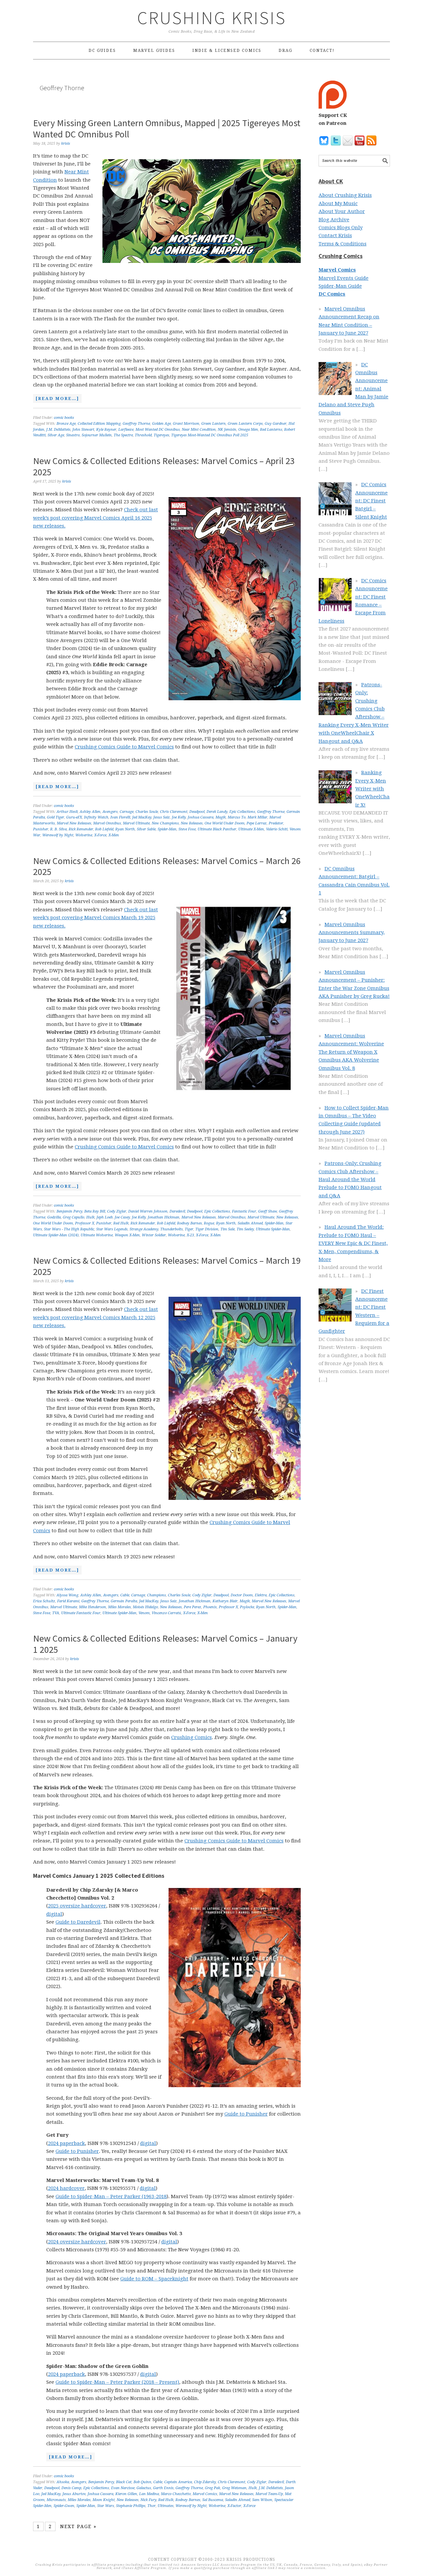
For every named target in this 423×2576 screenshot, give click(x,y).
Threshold (143, 435)
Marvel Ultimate (136, 823)
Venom (144, 1613)
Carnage (127, 812)
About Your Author (342, 211)
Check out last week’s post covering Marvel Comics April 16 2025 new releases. (96, 518)
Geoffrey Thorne (136, 424)
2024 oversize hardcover (77, 2242)
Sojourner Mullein (97, 435)
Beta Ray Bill (95, 1211)
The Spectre (123, 435)
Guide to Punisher (246, 2114)
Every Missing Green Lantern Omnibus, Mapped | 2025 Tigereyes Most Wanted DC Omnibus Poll (167, 128)
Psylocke (247, 1607)
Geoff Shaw (268, 1211)
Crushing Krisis (212, 18)
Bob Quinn (142, 2482)
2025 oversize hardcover (77, 1906)
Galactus (144, 2488)
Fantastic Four (244, 1211)
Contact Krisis (335, 236)
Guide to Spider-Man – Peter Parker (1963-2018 (111, 2196)
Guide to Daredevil (78, 1922)
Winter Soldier (154, 1235)
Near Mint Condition (199, 430)
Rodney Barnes (190, 1223)
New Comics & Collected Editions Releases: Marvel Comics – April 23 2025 (164, 466)
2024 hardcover (66, 2188)
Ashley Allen (90, 812)
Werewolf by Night (58, 835)
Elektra (261, 1595)
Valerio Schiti (277, 829)
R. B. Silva (58, 829)
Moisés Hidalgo (145, 1607)
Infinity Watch (96, 817)
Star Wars (106, 2506)
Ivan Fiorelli (120, 817)
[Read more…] (56, 399)
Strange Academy (144, 1229)
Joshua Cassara (201, 817)
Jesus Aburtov (74, 2494)
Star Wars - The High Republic (69, 1229)
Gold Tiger (56, 817)
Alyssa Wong (67, 1595)
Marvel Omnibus (107, 823)
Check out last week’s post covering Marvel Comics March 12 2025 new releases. (96, 1317)
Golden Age (161, 424)
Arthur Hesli (67, 812)
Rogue (209, 1223)
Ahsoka (63, 2482)
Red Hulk (121, 1223)
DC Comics (332, 294)
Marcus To (237, 817)
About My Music (338, 203)
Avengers (110, 812)
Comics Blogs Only (341, 228)
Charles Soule (147, 812)
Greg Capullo (74, 1217)
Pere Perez (192, 1607)
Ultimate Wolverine (97, 1235)
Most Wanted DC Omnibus (158, 430)
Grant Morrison (186, 424)
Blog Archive (334, 220)
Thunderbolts (172, 1229)
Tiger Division (207, 1229)
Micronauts (56, 2500)
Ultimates (166, 2506)
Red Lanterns (271, 430)
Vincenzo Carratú (166, 1613)
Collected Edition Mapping (99, 424)
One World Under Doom (225, 823)
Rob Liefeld (104, 829)
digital (54, 1914)
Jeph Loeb (105, 1217)
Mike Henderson (93, 1607)
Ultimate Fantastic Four (81, 1613)
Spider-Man (167, 829)
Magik (221, 817)
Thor (152, 2506)
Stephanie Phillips (131, 2506)
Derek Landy (217, 812)
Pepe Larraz (257, 823)
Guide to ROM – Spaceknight (154, 2279)
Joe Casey (122, 1217)
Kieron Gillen (126, 2494)
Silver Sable (146, 829)
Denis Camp (71, 2488)
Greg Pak (212, 2488)
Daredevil (177, 1211)
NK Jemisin (227, 430)
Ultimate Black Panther (217, 829)
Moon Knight (104, 2500)
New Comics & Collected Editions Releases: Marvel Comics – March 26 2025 (167, 866)
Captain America (178, 2482)
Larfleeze (126, 430)
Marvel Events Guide (344, 278)
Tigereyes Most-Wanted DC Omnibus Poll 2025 (210, 435)
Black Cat (124, 2482)
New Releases (192, 823)
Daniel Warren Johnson (148, 1211)
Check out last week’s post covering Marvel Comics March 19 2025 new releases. (96, 918)
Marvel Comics (205, 2494)
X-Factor (234, 2506)
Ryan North (125, 829)
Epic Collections (242, 812)
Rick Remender (81, 829)
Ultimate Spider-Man (273, 1229)
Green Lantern (213, 424)
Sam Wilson (262, 2500)
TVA (56, 1613)
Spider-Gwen (64, 2506)
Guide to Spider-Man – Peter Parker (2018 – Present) (117, 2382)
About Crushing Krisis (345, 195)
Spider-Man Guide (340, 286)
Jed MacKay (142, 817)
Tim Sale (228, 1229)
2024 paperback (66, 2143)
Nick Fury (148, 2500)
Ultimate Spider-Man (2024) (56, 1235)
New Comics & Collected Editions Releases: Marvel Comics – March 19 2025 (167, 1266)
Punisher (41, 829)
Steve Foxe (187, 829)
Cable (125, 1595)
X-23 (190, 1235)
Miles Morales (119, 1607)
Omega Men (248, 430)
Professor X (85, 1223)
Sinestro (73, 435)
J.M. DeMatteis (58, 430)
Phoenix (210, 1607)
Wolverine (84, 835)
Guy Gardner (276, 424)
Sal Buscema (213, 2500)
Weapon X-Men (127, 1235)
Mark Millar (257, 817)
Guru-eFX (74, 817)
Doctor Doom (242, 1595)
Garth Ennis (163, 2488)
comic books (64, 418)
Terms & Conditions (343, 244)
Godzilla (54, 1217)
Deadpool (197, 812)
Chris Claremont (174, 812)
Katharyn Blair (225, 1601)
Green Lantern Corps (245, 424)
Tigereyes (161, 435)
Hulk (90, 1217)
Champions (156, 1595)
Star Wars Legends (112, 1229)
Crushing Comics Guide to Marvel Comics (124, 747)
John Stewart (83, 430)
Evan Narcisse (123, 2488)
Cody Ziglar (117, 1211)
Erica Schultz (44, 1601)
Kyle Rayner (106, 430)
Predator (276, 823)
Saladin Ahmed (250, 1223)
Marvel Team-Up (269, 2494)
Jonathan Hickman (164, 1217)
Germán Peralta (124, 1601)
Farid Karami (68, 1601)
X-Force (100, 835)
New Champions (165, 823)
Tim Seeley (245, 1229)
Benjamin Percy (69, 1211)
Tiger (189, 1229)
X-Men (114, 835)
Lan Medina (149, 2494)
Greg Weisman (234, 2488)
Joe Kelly (179, 817)
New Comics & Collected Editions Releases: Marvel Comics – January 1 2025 (165, 1644)
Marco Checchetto (176, 2494)
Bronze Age (66, 424)
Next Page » (78, 2526)
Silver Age (56, 435)
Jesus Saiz (162, 817)
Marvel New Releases (74, 823)
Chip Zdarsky (205, 2482)
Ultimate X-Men (251, 829)
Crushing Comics (192, 1737)
